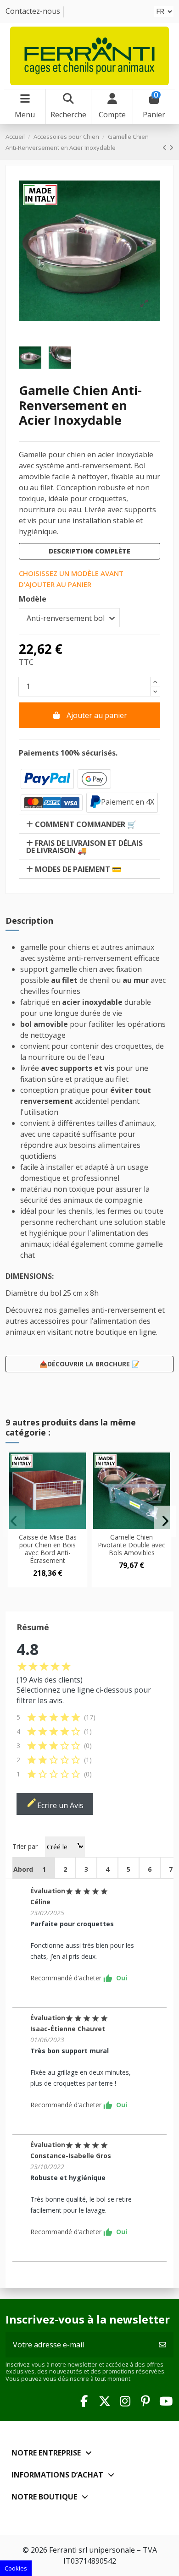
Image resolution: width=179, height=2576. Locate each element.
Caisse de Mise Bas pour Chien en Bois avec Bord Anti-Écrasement (48, 1548)
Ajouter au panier (97, 715)
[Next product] (171, 148)
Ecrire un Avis (55, 1804)
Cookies (16, 2568)
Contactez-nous (33, 11)
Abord (23, 1869)
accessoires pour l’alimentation (83, 1321)
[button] (14, 1521)
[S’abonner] (162, 2345)
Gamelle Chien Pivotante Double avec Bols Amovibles (131, 1545)
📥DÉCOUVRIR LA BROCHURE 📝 (89, 1364)
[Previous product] (166, 148)
